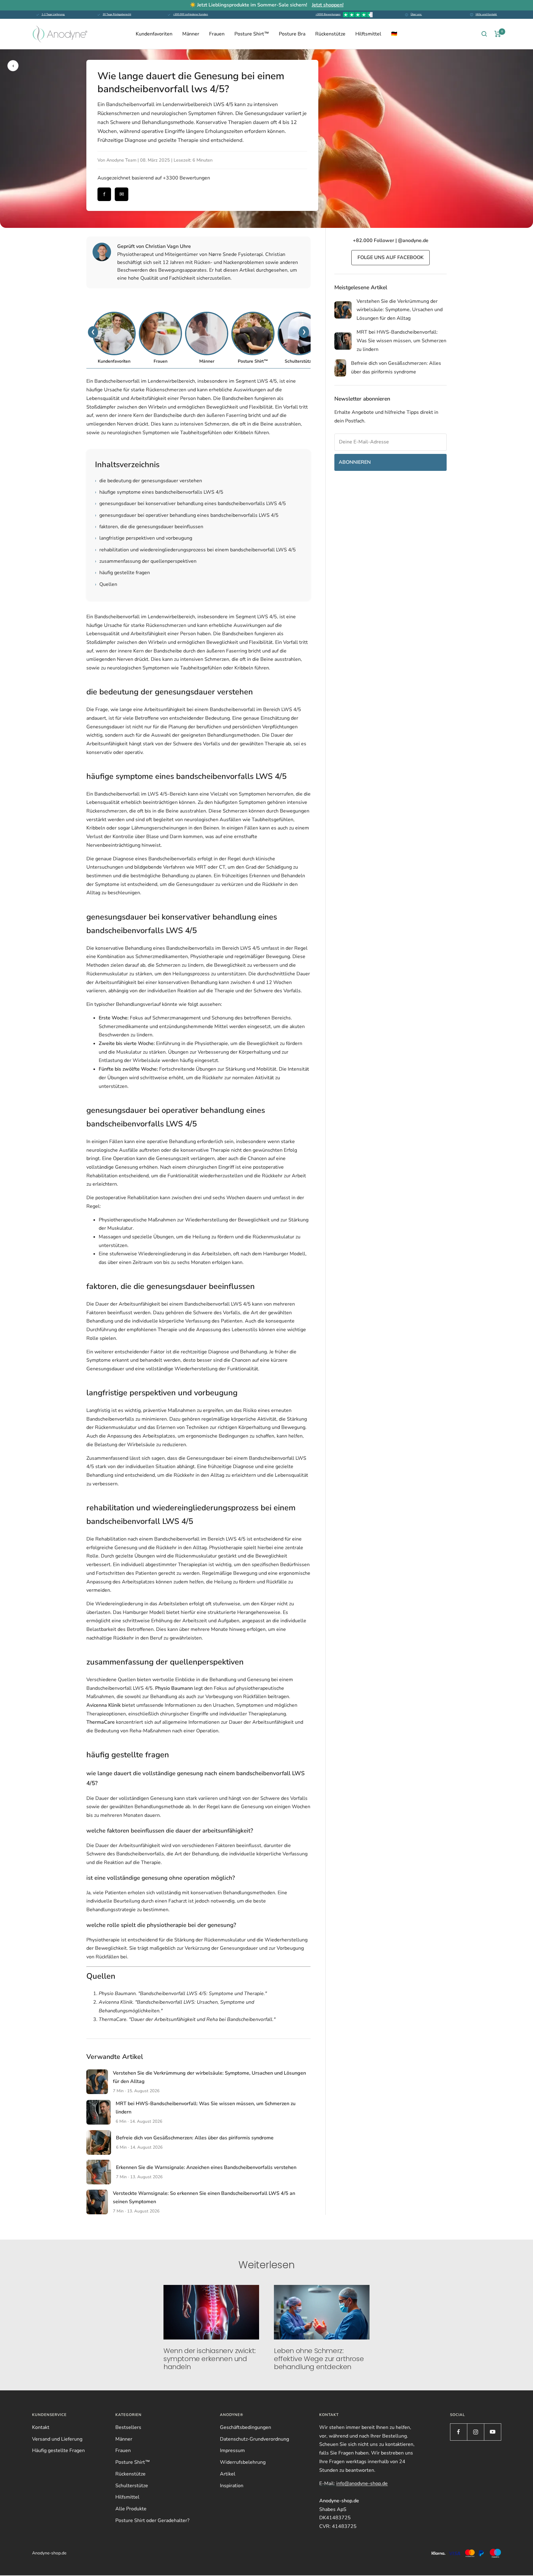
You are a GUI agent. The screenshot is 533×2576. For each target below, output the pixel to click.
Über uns (416, 14)
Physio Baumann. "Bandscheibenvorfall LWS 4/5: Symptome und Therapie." (183, 1994)
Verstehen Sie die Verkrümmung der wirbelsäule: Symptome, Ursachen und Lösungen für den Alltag (400, 310)
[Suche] (484, 34)
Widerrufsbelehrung (243, 2462)
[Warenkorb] (498, 34)
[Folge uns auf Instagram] (475, 2432)
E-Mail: (353, 2483)
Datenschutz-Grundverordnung (254, 2439)
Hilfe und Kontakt (486, 14)
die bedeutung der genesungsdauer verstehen (149, 481)
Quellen (106, 584)
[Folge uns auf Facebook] (459, 2432)
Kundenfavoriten (154, 34)
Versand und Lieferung (57, 2439)
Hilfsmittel (127, 2497)
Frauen (217, 34)
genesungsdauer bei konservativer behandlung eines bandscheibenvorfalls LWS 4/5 (190, 504)
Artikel (228, 2474)
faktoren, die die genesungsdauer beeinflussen (149, 527)
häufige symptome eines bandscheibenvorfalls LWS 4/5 (159, 492)
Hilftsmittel (368, 34)
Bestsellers (128, 2427)
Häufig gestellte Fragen (58, 2450)
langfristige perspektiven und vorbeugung (144, 538)
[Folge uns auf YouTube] (492, 2432)
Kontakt (41, 2427)
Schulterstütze (132, 2486)
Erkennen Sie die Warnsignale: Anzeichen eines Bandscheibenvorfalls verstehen (206, 2167)
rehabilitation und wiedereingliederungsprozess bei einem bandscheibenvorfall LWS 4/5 (195, 550)
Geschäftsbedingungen (246, 2427)
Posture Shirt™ (252, 34)
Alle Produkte (131, 2509)
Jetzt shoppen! (328, 5)
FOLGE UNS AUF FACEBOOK (390, 257)
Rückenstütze (330, 34)
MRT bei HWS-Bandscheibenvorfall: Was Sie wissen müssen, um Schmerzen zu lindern (401, 341)
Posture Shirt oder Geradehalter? (152, 2520)
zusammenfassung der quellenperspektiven (146, 561)
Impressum (232, 2450)
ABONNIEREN (355, 462)
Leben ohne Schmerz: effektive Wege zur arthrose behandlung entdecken (319, 2359)
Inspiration (232, 2486)
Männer (191, 34)
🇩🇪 (394, 34)
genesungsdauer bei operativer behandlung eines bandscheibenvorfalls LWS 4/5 (187, 515)
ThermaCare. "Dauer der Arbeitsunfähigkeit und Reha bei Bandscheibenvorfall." (187, 2019)
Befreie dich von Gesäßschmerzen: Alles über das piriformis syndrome (195, 2138)
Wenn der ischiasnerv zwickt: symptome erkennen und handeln (210, 2359)
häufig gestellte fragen (122, 573)
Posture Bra (292, 34)
